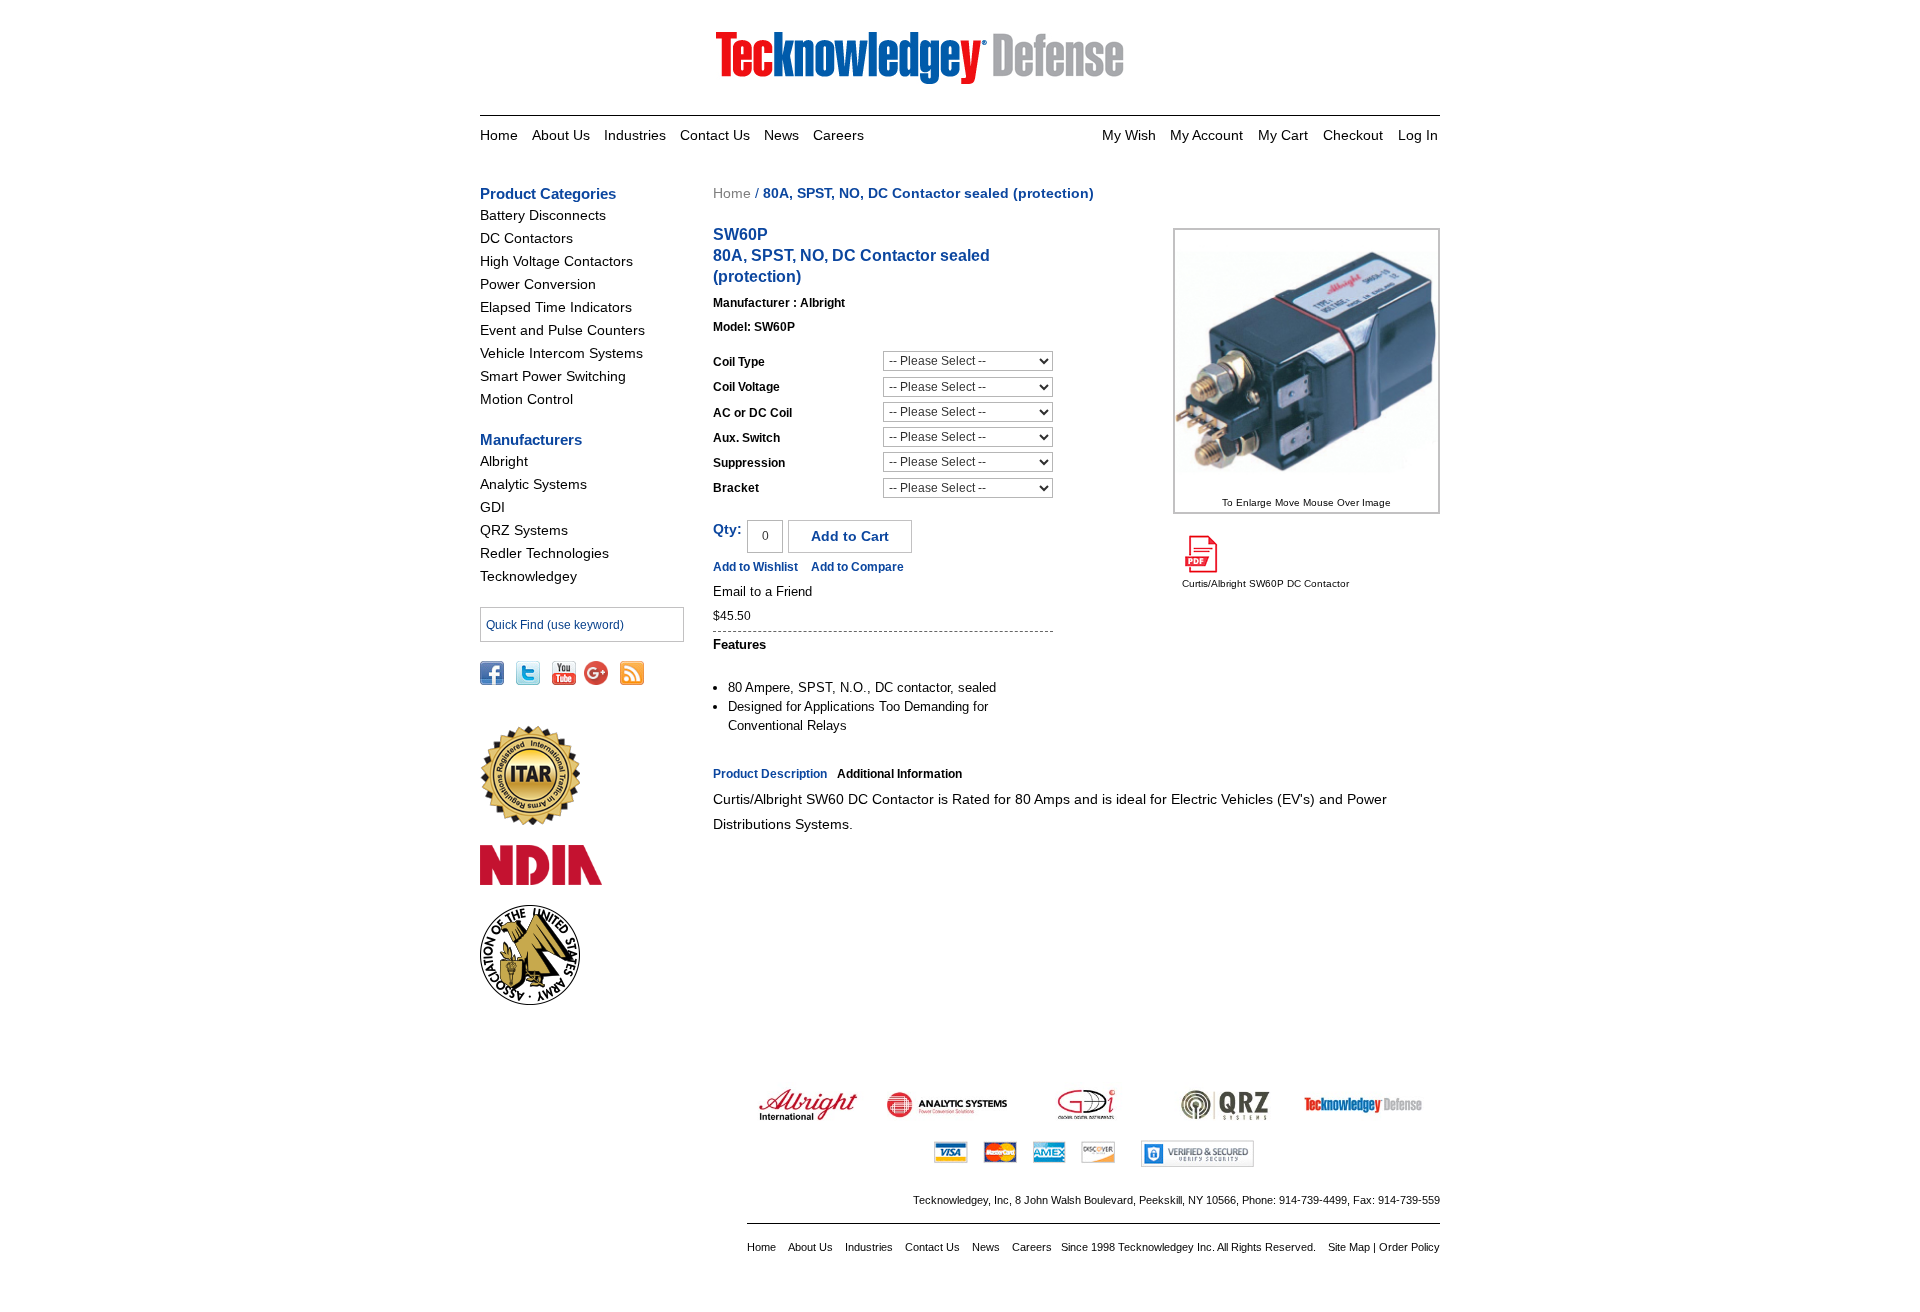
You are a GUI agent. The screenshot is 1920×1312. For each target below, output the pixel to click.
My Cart (1283, 135)
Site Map (1349, 1247)
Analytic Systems (533, 484)
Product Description (770, 774)
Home (499, 135)
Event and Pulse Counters (562, 330)
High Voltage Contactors (556, 261)
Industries (635, 135)
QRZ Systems (524, 530)
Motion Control (526, 399)
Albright (504, 461)
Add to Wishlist (755, 567)
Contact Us (715, 135)
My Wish (1129, 135)
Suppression (749, 463)
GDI (492, 507)
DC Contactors (526, 238)
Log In (1418, 135)
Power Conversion (538, 284)
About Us (561, 135)
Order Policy (1409, 1247)
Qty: (727, 529)
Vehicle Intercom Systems (561, 353)
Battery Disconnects (543, 215)
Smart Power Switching (553, 376)
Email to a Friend (762, 591)
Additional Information (899, 774)
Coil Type (739, 362)
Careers (838, 135)
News (781, 135)
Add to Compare (857, 567)
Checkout (1353, 135)
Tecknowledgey (528, 576)
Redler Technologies (544, 553)
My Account (1206, 135)
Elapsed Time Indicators (556, 307)
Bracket (736, 488)
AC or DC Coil (752, 413)
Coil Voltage (746, 387)
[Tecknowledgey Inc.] (923, 41)
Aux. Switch (746, 438)
